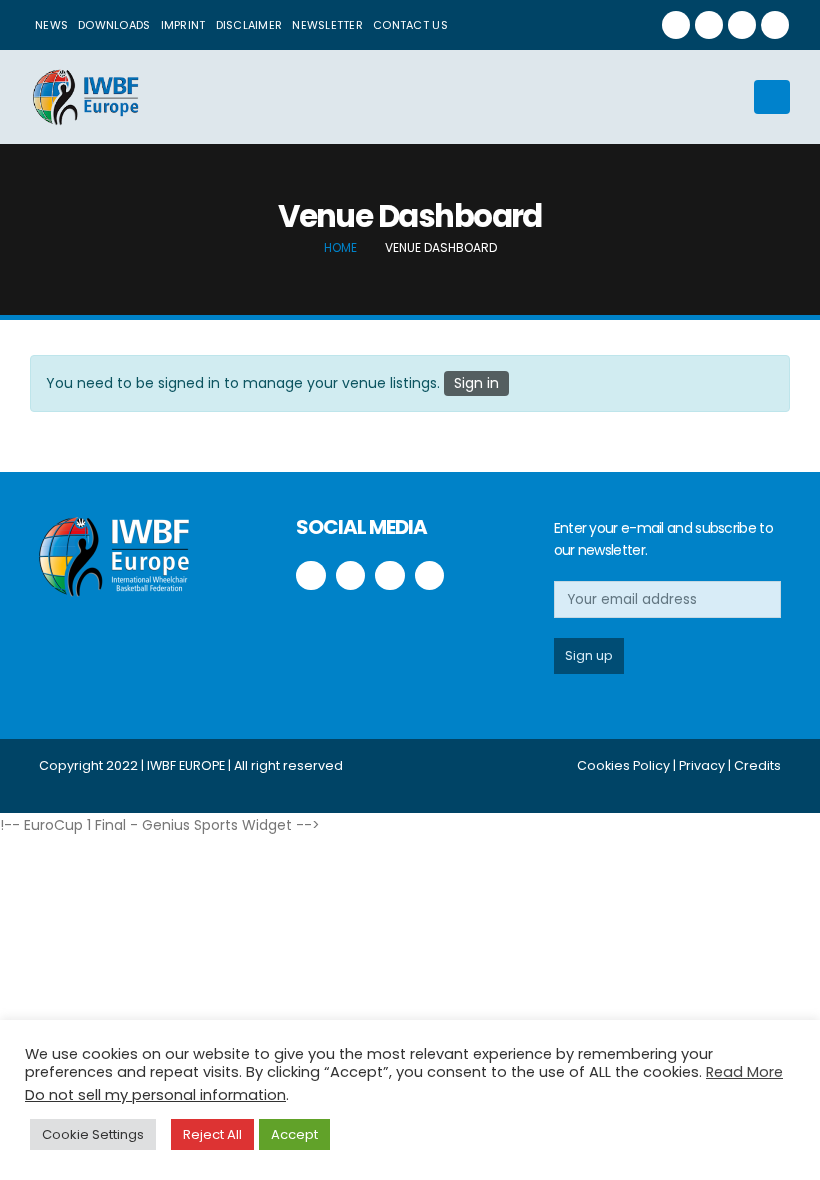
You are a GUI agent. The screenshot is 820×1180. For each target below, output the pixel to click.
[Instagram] (775, 25)
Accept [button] (294, 1134)
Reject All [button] (212, 1134)
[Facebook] (676, 25)
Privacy (702, 765)
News (51, 25)
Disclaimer (249, 25)
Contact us (410, 25)
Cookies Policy (623, 765)
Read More (744, 1072)
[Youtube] (742, 25)
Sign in (476, 383)
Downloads (114, 25)
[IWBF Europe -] (85, 97)
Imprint (183, 25)
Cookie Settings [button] (93, 1134)
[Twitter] (709, 25)
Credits (757, 765)
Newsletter (327, 25)
